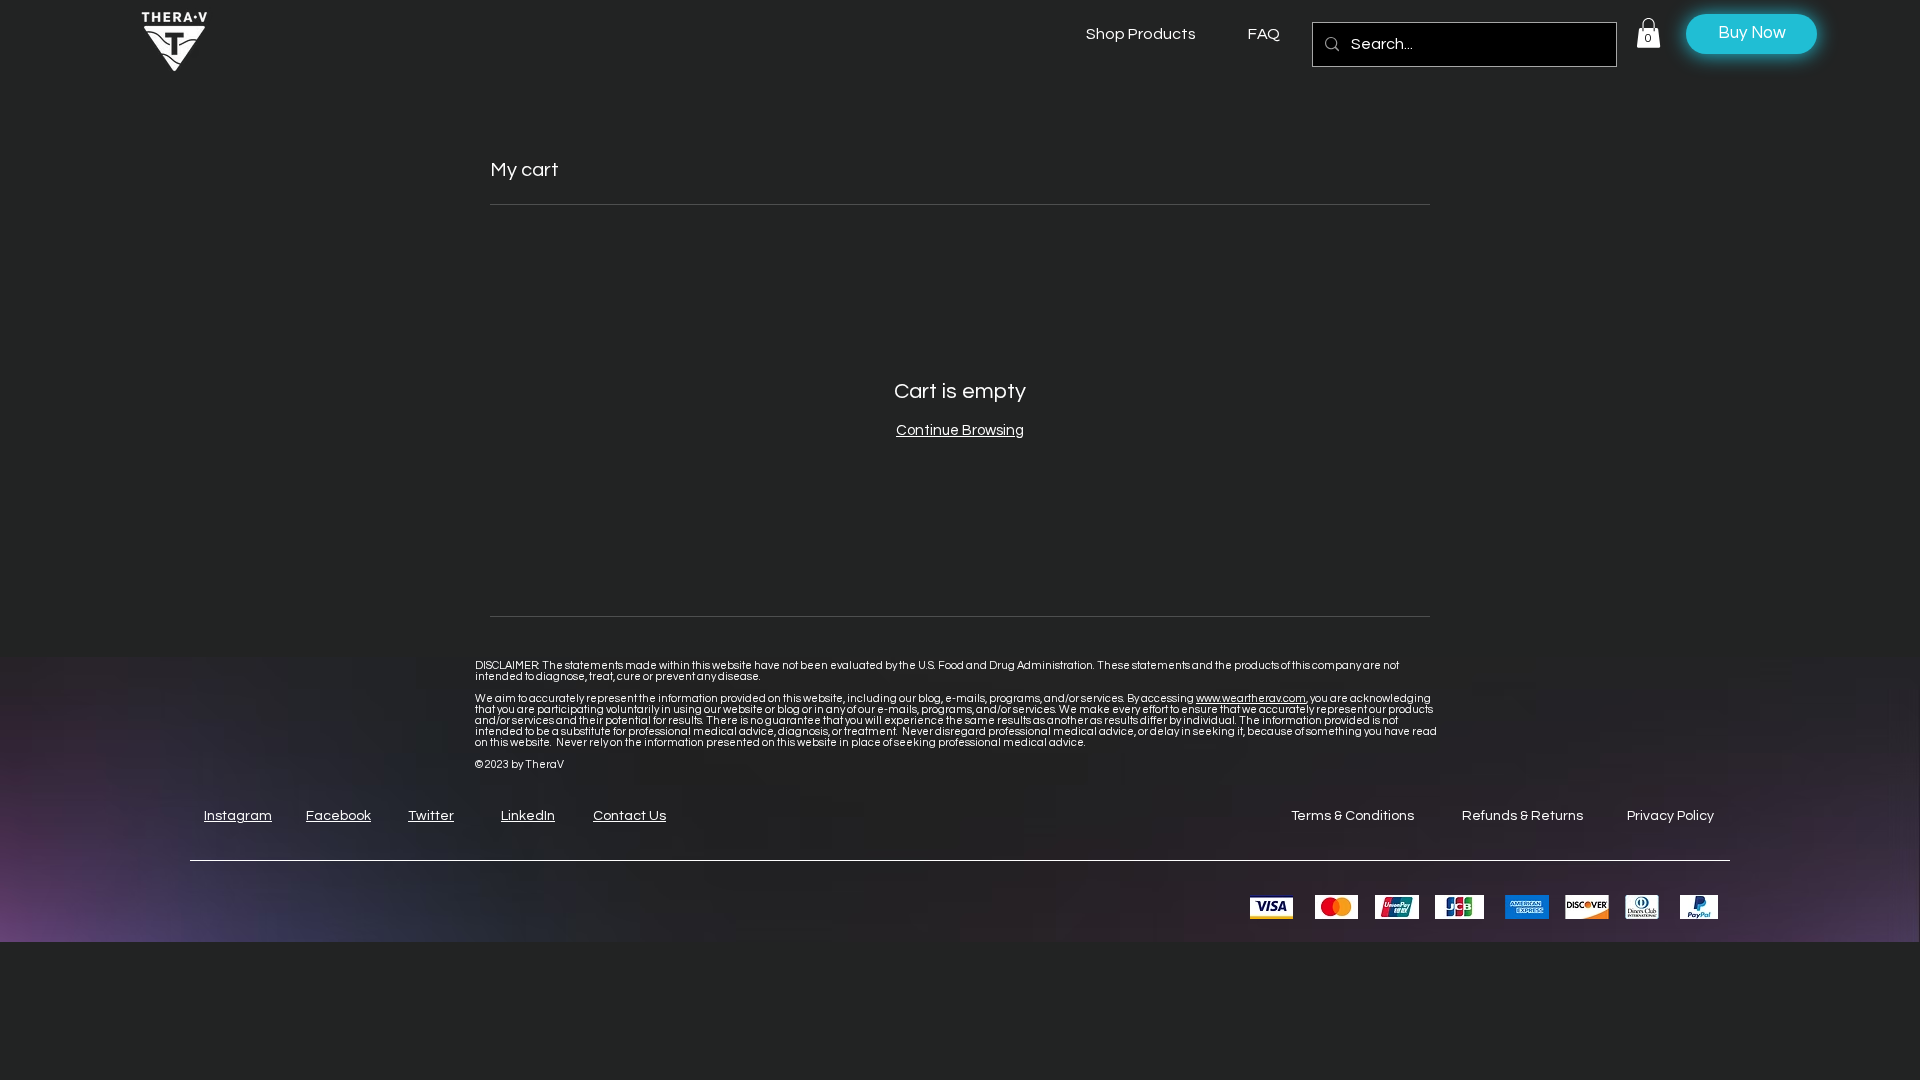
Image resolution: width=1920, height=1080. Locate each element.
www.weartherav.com (1251, 698)
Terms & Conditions (1352, 816)
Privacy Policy (1670, 816)
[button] (1648, 33)
